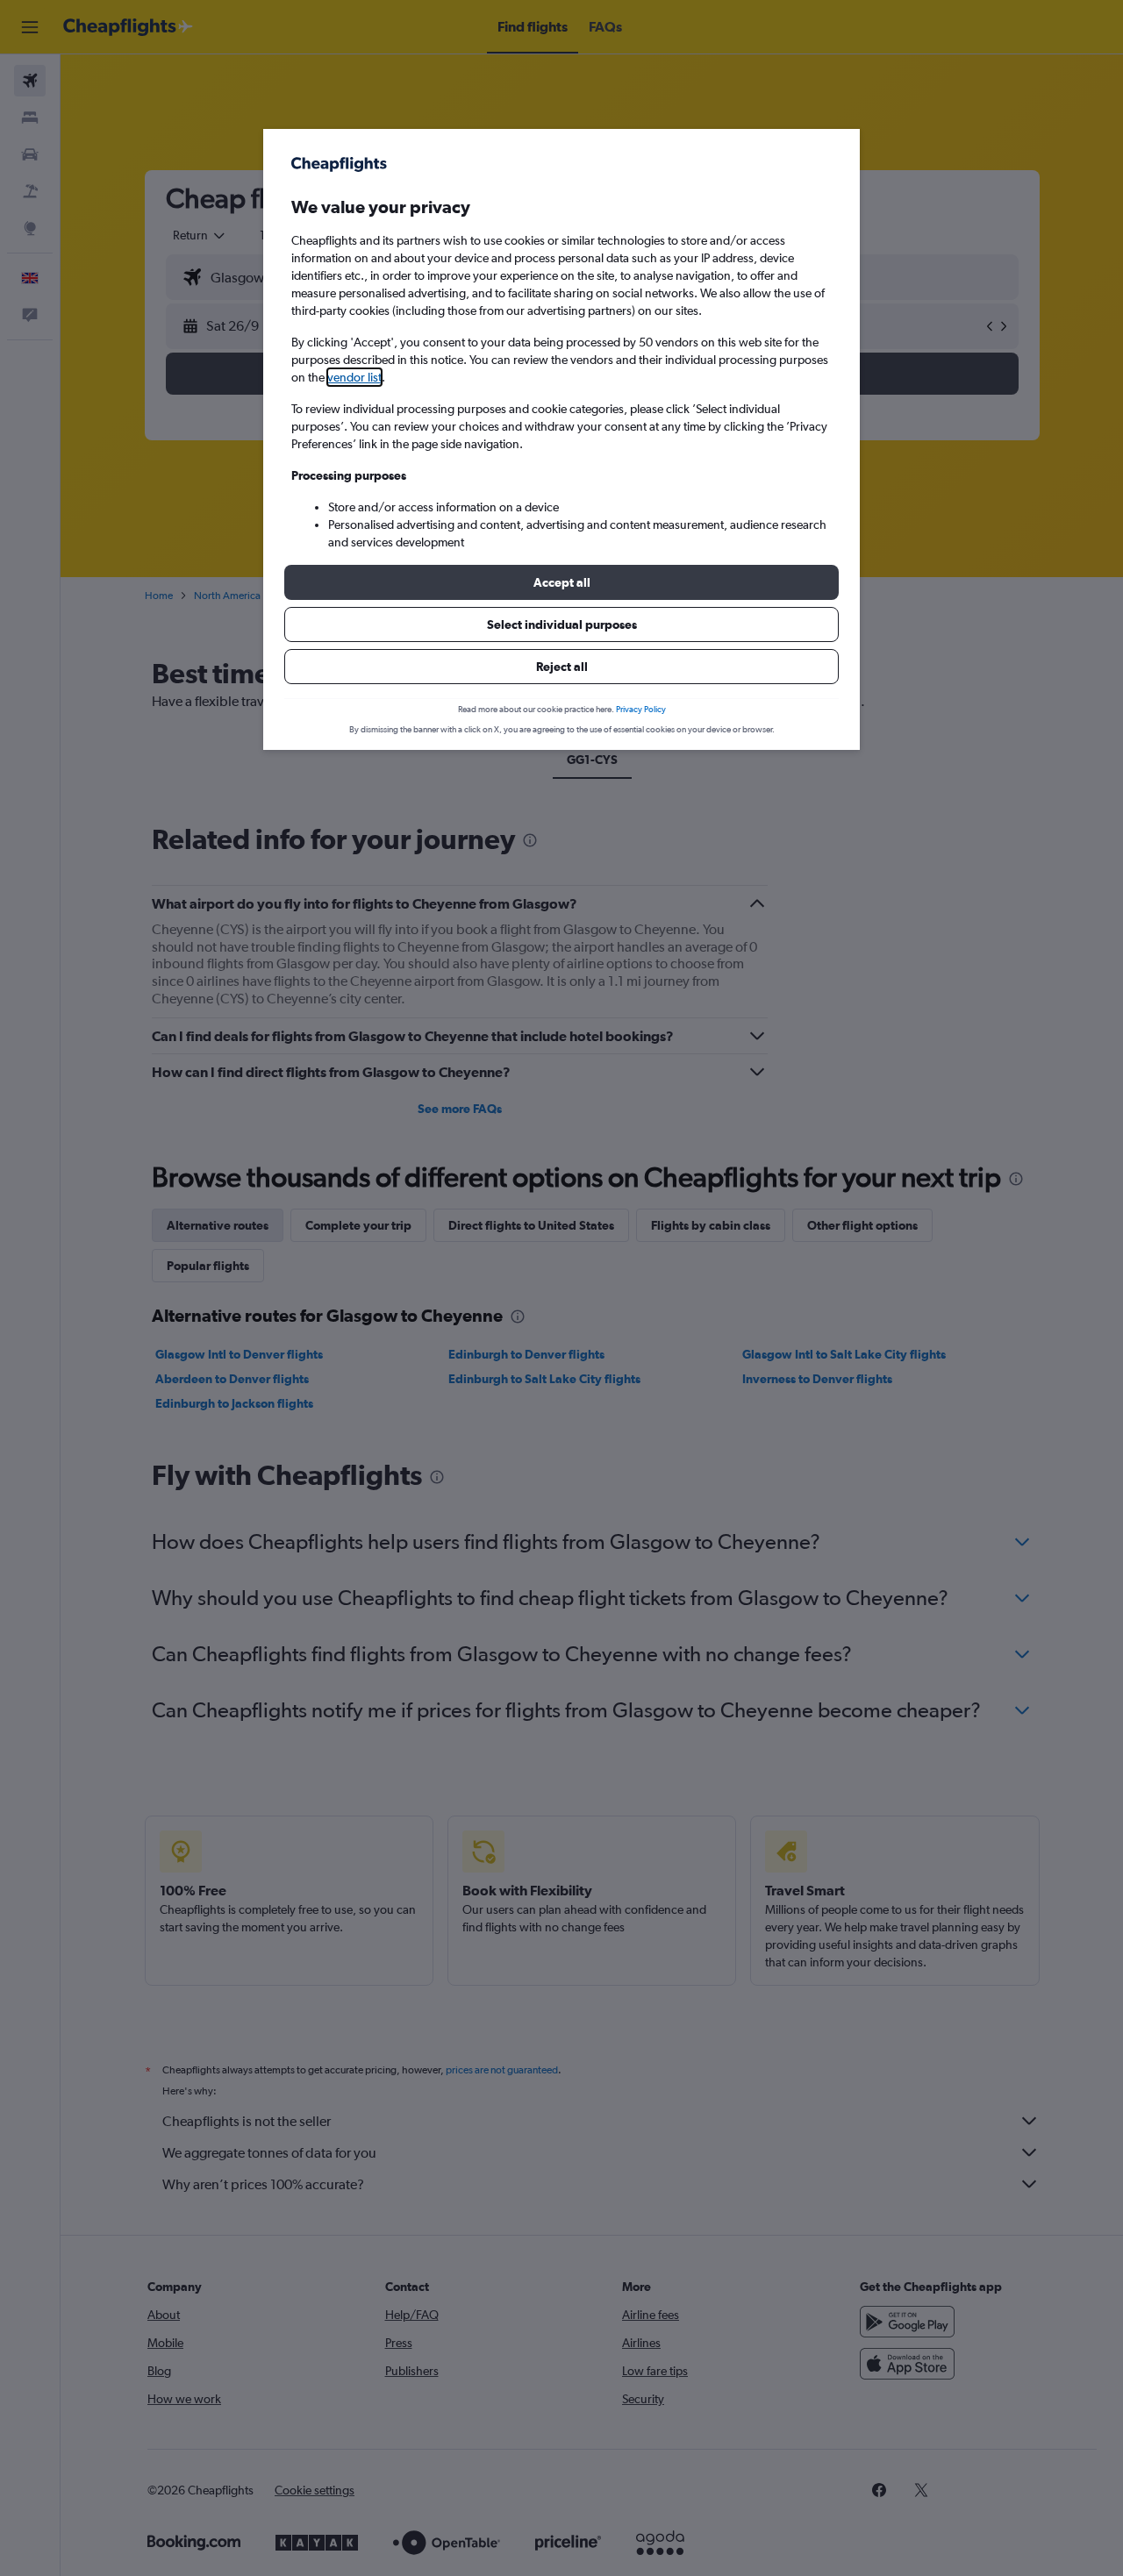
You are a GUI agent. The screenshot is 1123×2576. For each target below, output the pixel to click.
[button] (561, 582)
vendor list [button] (354, 377)
